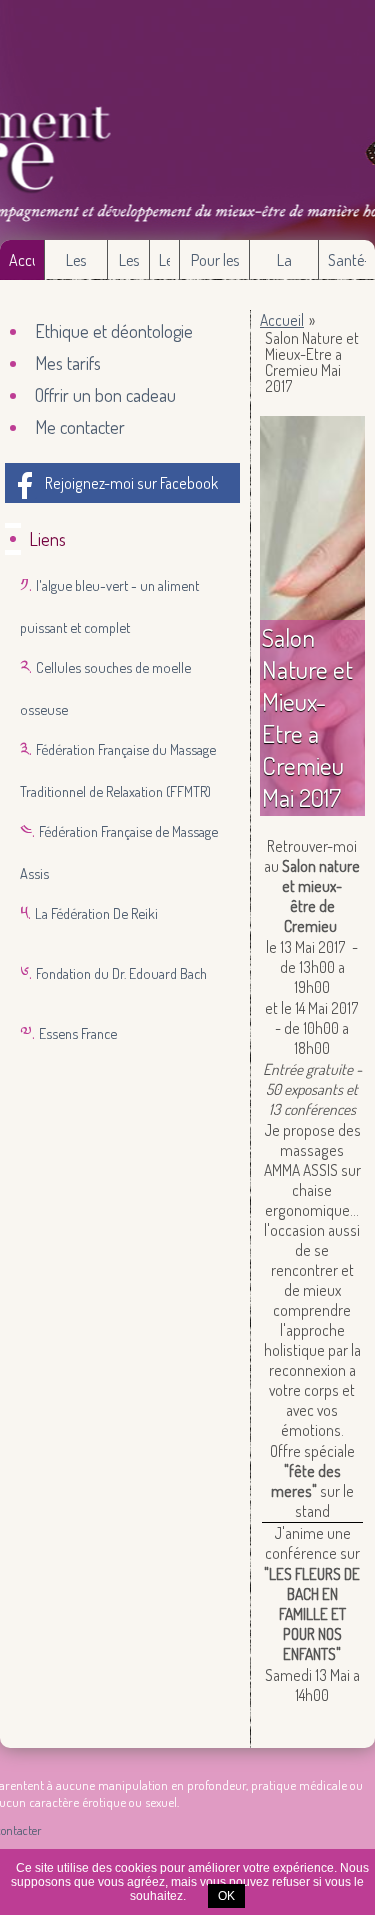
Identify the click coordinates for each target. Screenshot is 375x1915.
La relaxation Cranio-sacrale (284, 265)
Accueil (22, 260)
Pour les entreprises (214, 265)
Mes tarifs (68, 363)
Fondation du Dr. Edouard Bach (121, 973)
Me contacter (80, 427)
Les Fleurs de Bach (129, 265)
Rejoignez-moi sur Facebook (131, 483)
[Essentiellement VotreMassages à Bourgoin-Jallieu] (187, 120)
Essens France (78, 1033)
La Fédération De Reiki (96, 913)
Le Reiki (165, 265)
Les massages (76, 265)
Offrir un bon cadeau (105, 395)
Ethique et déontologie (114, 331)
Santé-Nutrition (347, 265)
